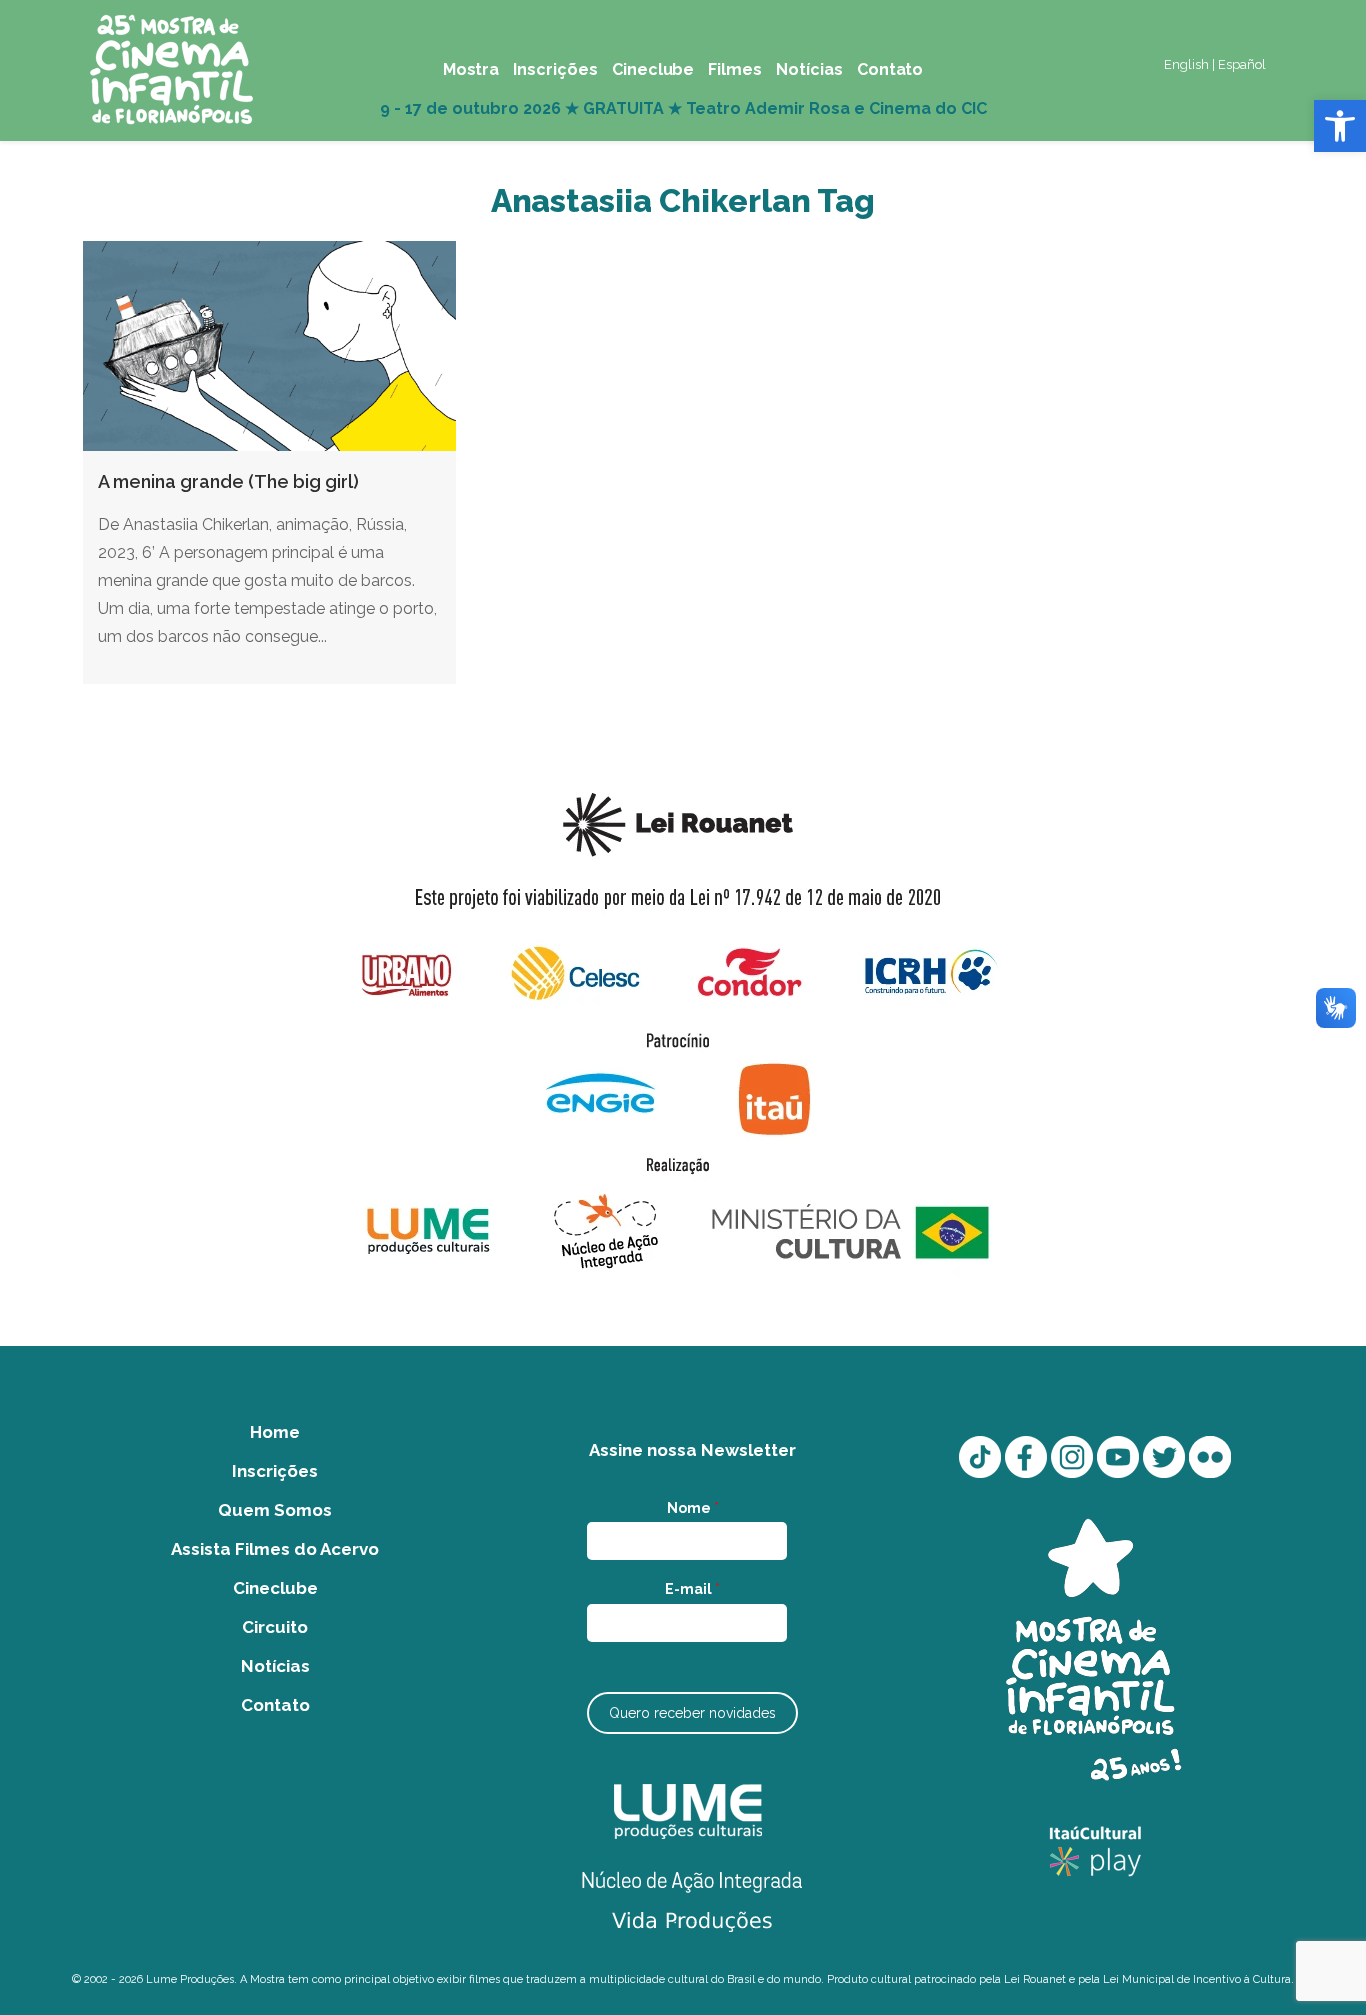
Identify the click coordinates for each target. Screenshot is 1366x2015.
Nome (693, 1508)
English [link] (1186, 64)
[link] (1340, 126)
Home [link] (275, 1432)
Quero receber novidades (692, 1713)
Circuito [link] (275, 1627)
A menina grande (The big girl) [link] (228, 481)
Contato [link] (275, 1705)
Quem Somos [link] (275, 1510)
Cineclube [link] (275, 1588)
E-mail (692, 1589)
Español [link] (1242, 64)
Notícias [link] (275, 1666)
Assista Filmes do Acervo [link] (275, 1549)
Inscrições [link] (275, 1471)
